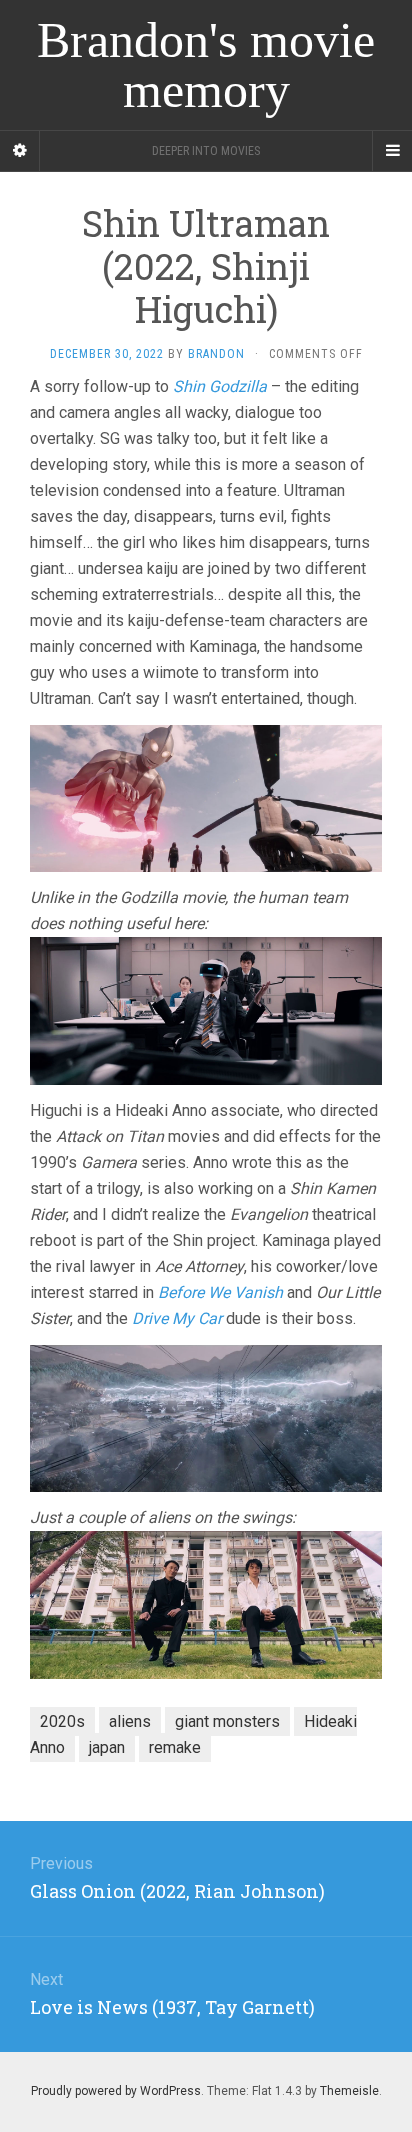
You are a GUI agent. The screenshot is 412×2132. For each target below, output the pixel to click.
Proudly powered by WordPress (116, 2091)
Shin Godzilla (220, 386)
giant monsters (227, 1721)
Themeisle (349, 2091)
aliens (130, 1721)
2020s (62, 1721)
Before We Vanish (220, 1292)
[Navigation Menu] (392, 151)
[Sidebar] (20, 151)
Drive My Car (177, 1318)
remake (175, 1747)
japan (107, 1747)
